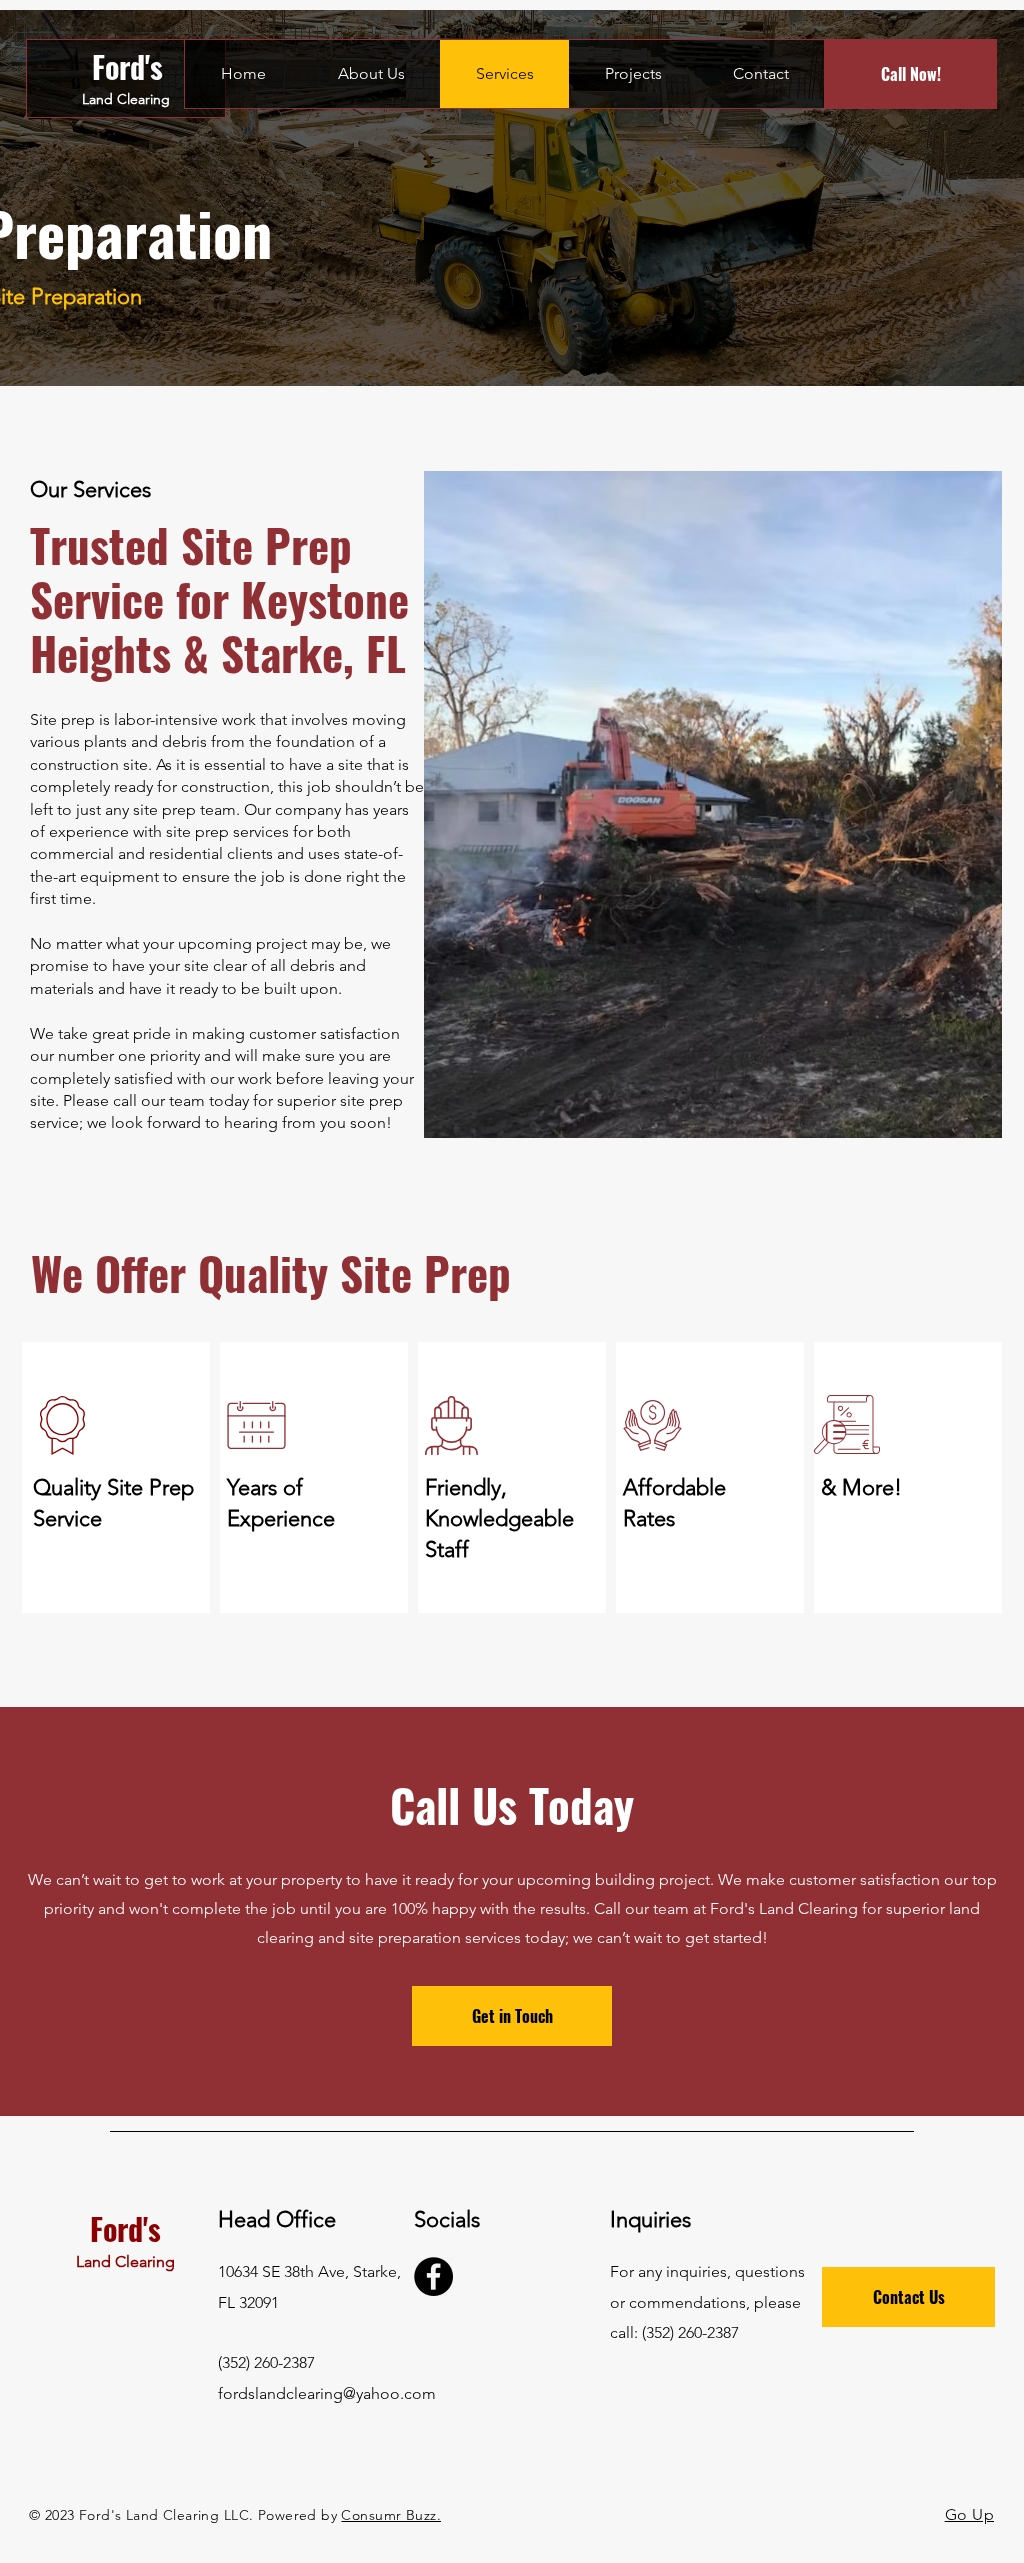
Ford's (127, 66)
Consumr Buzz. (390, 2515)
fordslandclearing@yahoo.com (327, 2393)
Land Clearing (126, 99)
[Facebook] (433, 2276)
